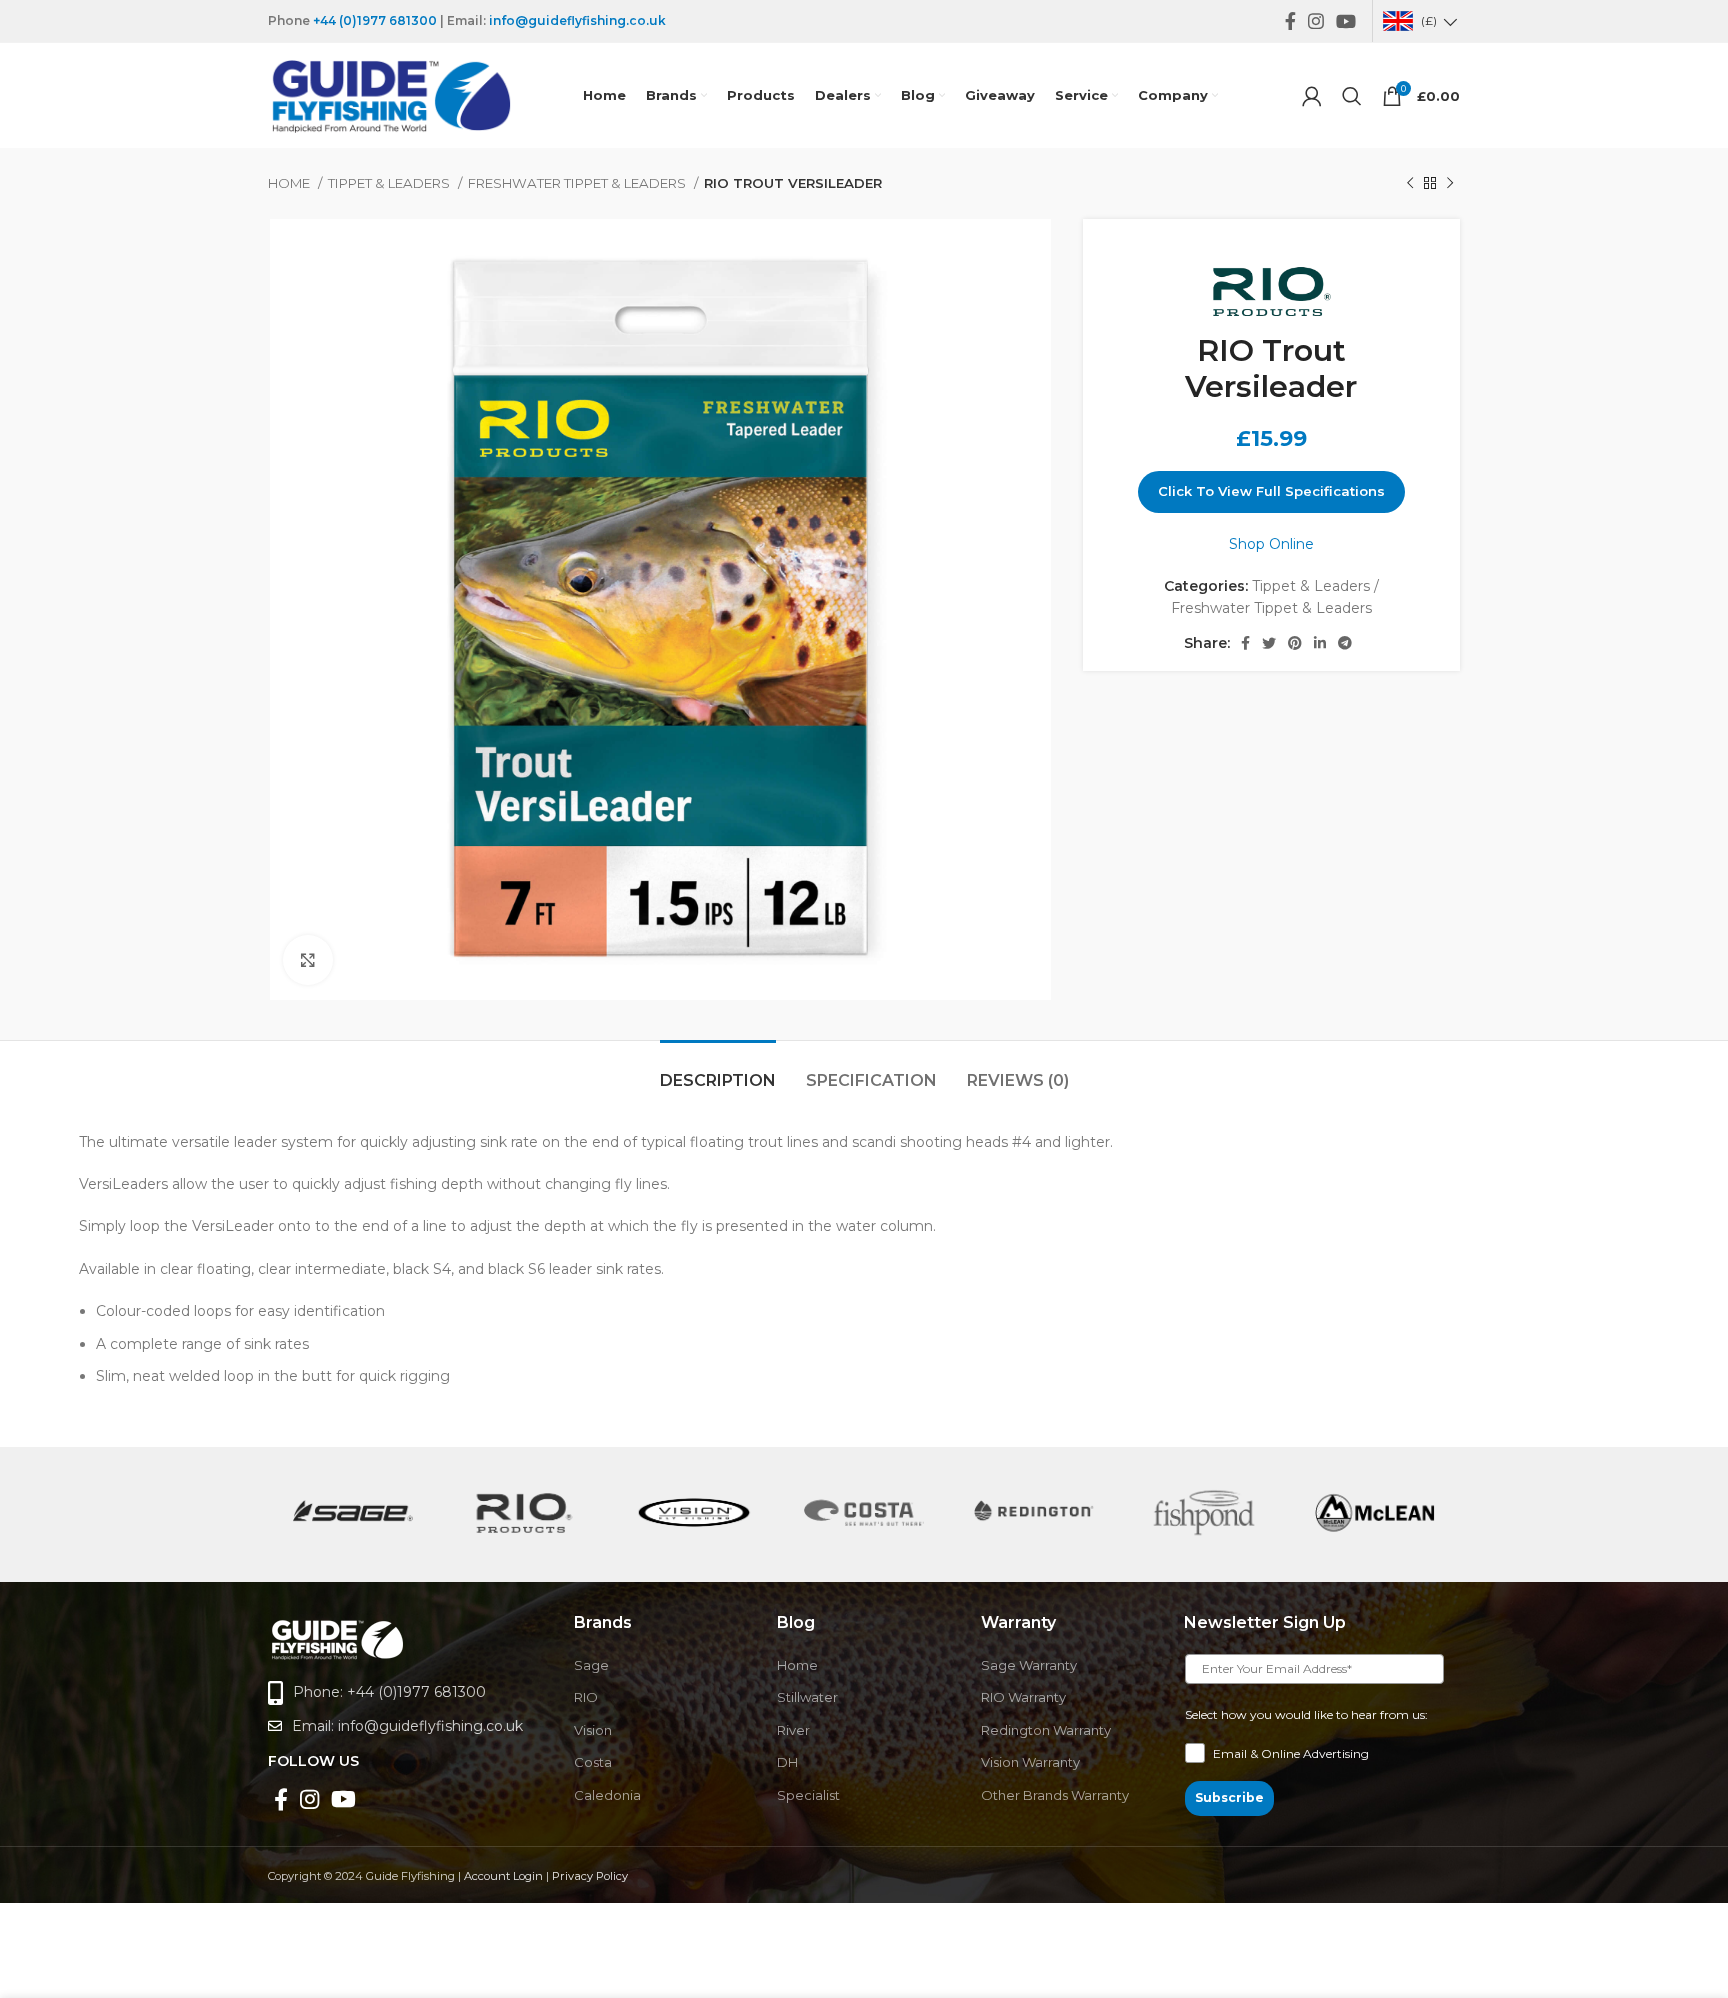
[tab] (718, 1070)
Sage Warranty (1029, 1665)
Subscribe (1229, 1797)
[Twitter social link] (1269, 643)
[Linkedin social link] (1320, 643)
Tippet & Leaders (390, 183)
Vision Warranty (1030, 1762)
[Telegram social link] (1345, 643)
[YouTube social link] (1346, 21)
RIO (586, 1697)
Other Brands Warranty (1055, 1795)
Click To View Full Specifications (1271, 491)
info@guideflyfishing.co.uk (577, 20)
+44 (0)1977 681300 (375, 20)
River (793, 1730)
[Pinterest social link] (1295, 643)
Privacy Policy (590, 1876)
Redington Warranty (1046, 1730)
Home (290, 183)
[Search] (1352, 96)
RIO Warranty (1023, 1697)
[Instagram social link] (1316, 21)
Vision (593, 1730)
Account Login (503, 1876)
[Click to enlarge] (308, 960)
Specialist (808, 1795)
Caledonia (607, 1795)
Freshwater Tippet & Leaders (578, 183)
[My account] (1312, 96)
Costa (593, 1762)
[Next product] (1450, 184)
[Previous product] (1410, 184)
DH (787, 1762)
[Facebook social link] (1290, 21)
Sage (591, 1665)
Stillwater (807, 1697)
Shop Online (1271, 544)
